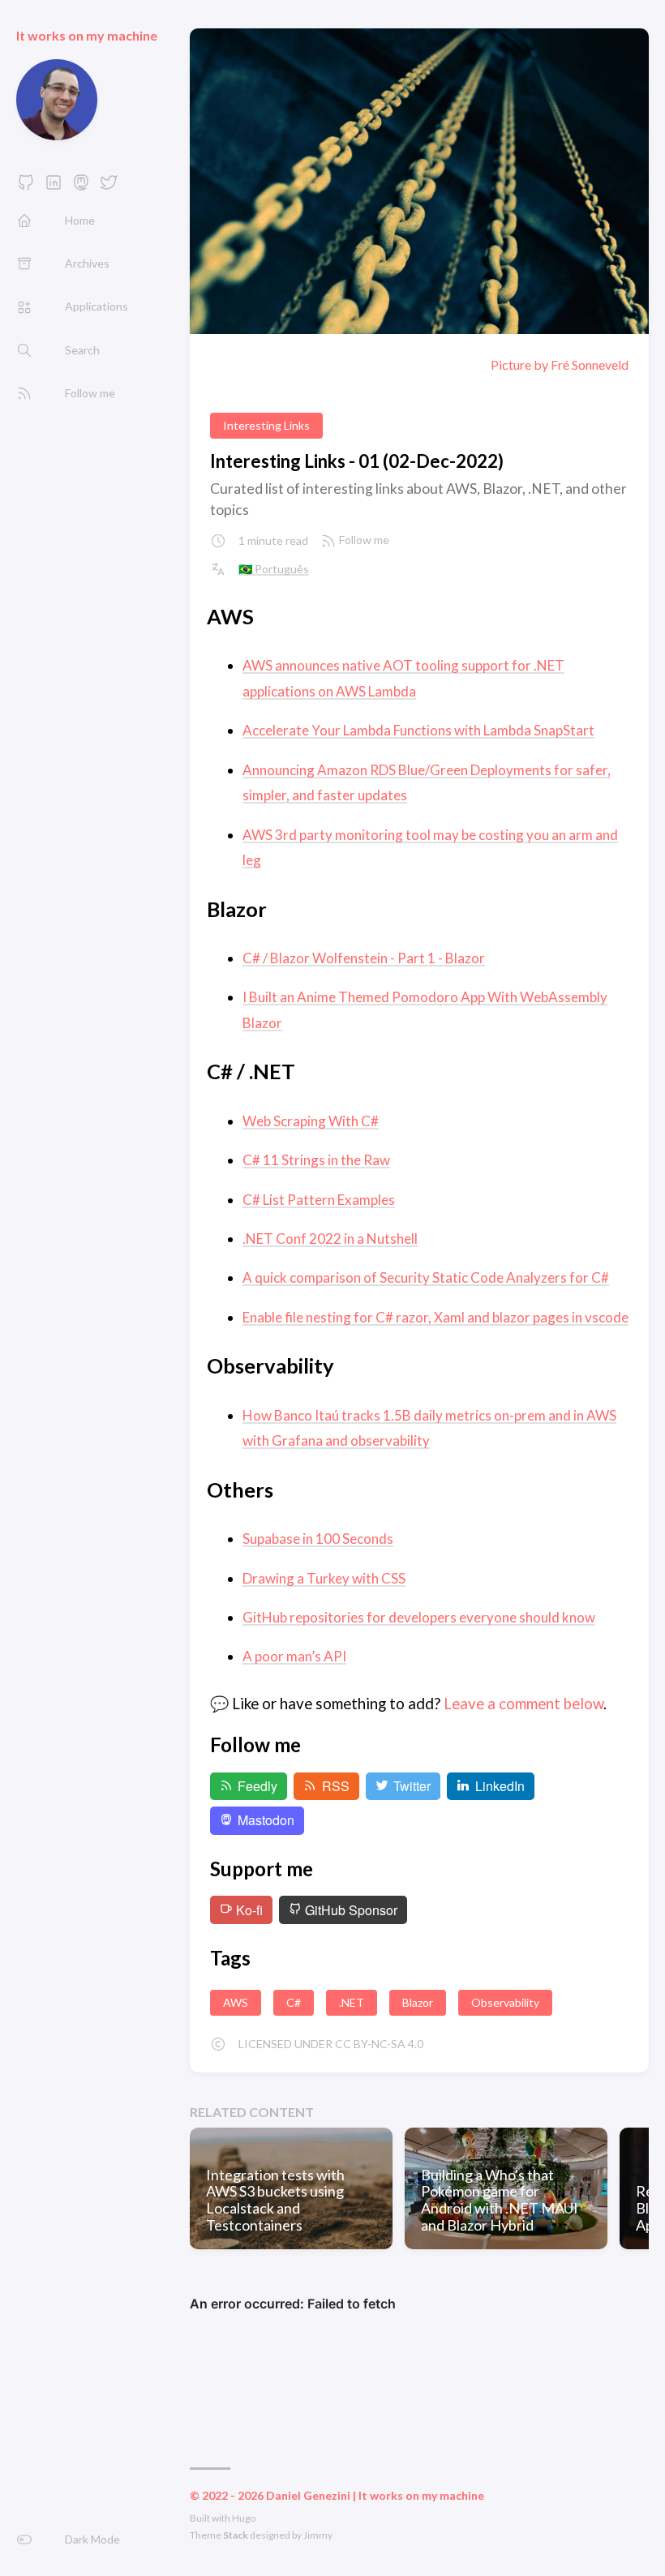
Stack (236, 2535)
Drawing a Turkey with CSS (324, 1578)
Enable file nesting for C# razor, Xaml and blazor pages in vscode (435, 1317)
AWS (236, 2002)
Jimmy (318, 2535)
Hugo (244, 2518)
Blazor (418, 2002)
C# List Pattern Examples (319, 1200)
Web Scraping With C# (311, 1121)
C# (294, 2002)
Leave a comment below (523, 1704)
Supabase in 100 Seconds (318, 1539)
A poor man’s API (294, 1656)
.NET (352, 2002)
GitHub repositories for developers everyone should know (419, 1617)
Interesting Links (266, 425)
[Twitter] (109, 187)
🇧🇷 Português (274, 569)
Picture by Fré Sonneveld (560, 365)
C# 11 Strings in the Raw (316, 1160)
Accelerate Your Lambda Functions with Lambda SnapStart (418, 730)
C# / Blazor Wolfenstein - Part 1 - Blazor (364, 958)
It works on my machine (87, 35)
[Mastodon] (81, 187)
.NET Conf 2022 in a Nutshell (330, 1239)
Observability (505, 2002)
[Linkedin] (54, 187)
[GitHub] (26, 187)
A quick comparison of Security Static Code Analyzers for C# (426, 1277)
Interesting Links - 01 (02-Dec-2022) (357, 461)
